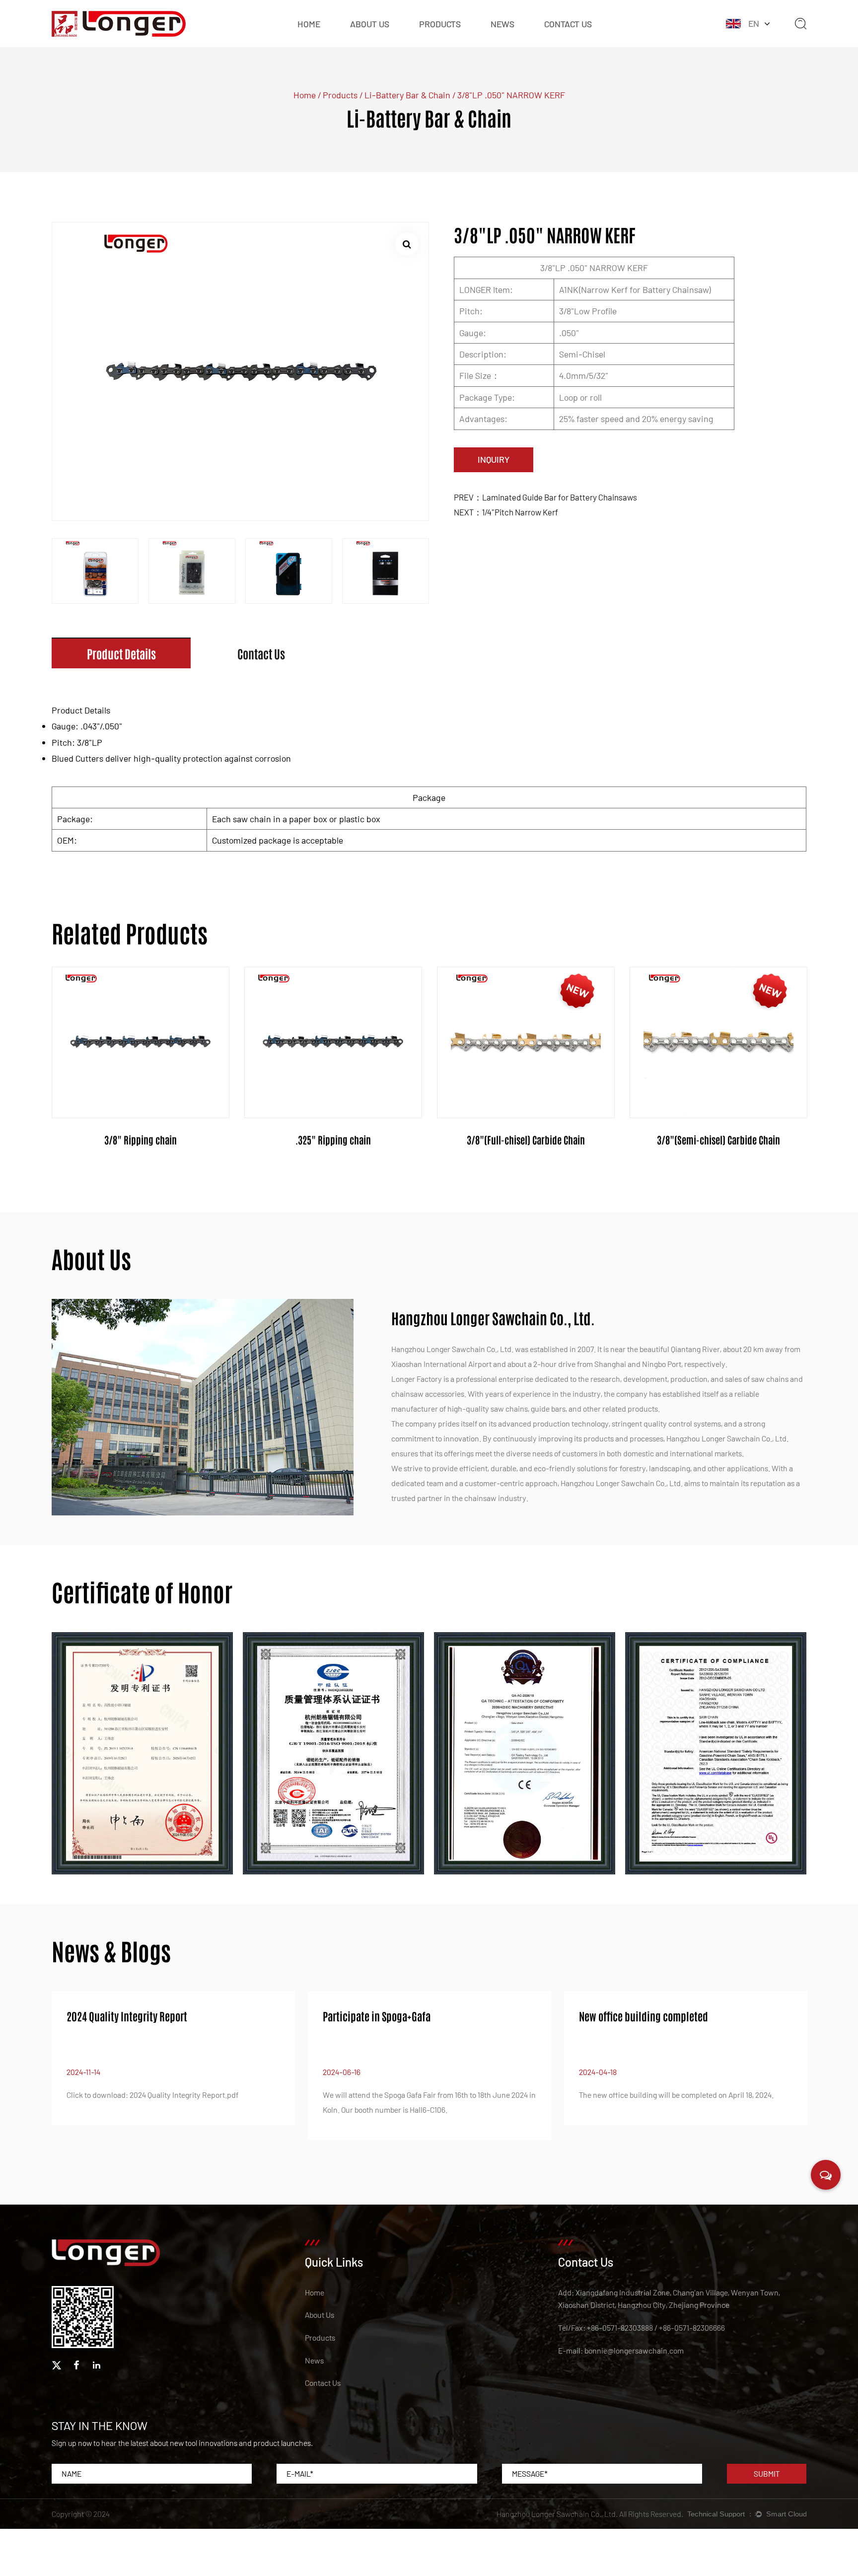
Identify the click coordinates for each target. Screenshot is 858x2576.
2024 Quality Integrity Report (127, 2016)
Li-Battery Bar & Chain (407, 95)
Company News (517, 37)
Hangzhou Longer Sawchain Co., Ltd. (557, 2514)
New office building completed (643, 2016)
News (502, 24)
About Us (370, 24)
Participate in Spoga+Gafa (377, 2016)
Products (440, 24)
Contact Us (568, 24)
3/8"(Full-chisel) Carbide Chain (526, 1140)
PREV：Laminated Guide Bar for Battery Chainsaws (545, 497)
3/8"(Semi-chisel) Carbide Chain (718, 1140)
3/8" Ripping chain (141, 1140)
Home (309, 24)
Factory (363, 37)
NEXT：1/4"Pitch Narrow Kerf (506, 512)
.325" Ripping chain (333, 1140)
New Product (441, 37)
